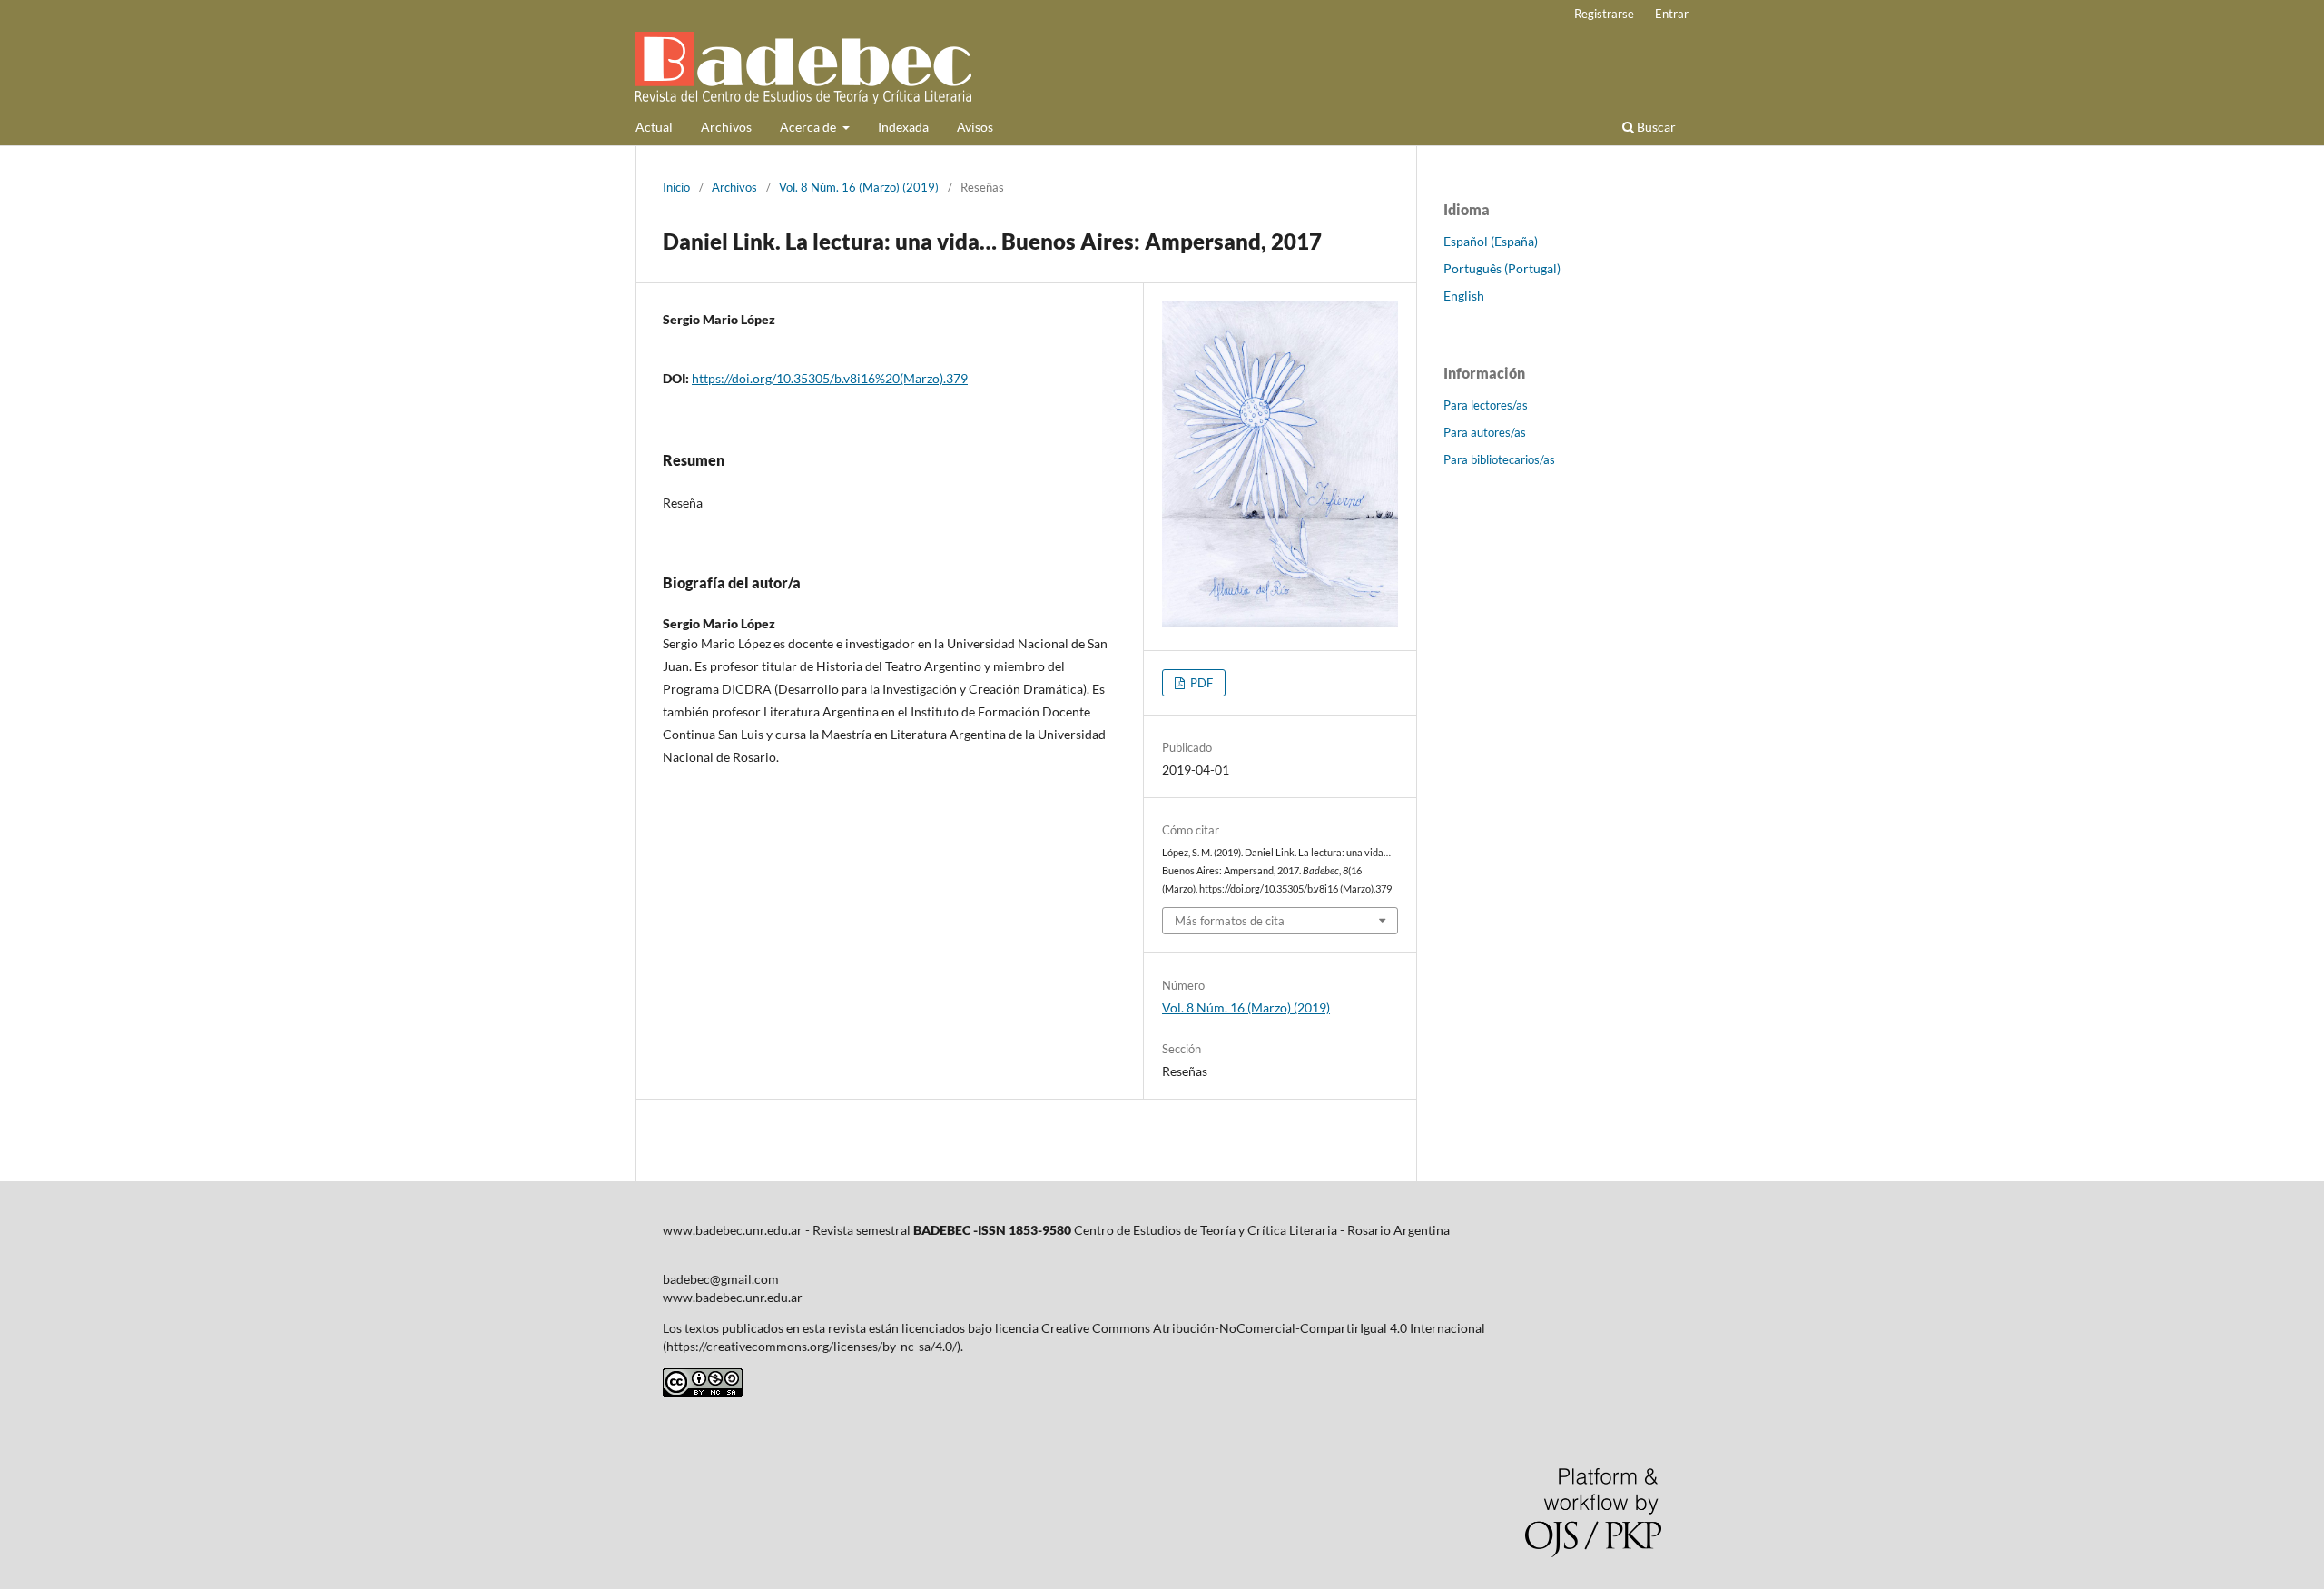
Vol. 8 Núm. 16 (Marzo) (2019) (859, 187)
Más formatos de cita (1230, 921)
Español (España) (1491, 241)
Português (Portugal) (1502, 268)
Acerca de (809, 127)
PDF (1200, 683)
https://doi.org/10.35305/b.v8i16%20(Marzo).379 (830, 378)
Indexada (903, 127)
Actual (654, 127)
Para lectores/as (1486, 405)
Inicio (676, 187)
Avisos (975, 127)
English (1464, 296)
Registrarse (1604, 14)
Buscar (1655, 127)
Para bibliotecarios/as (1499, 459)
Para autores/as (1485, 432)
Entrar (1672, 14)
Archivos (726, 127)
